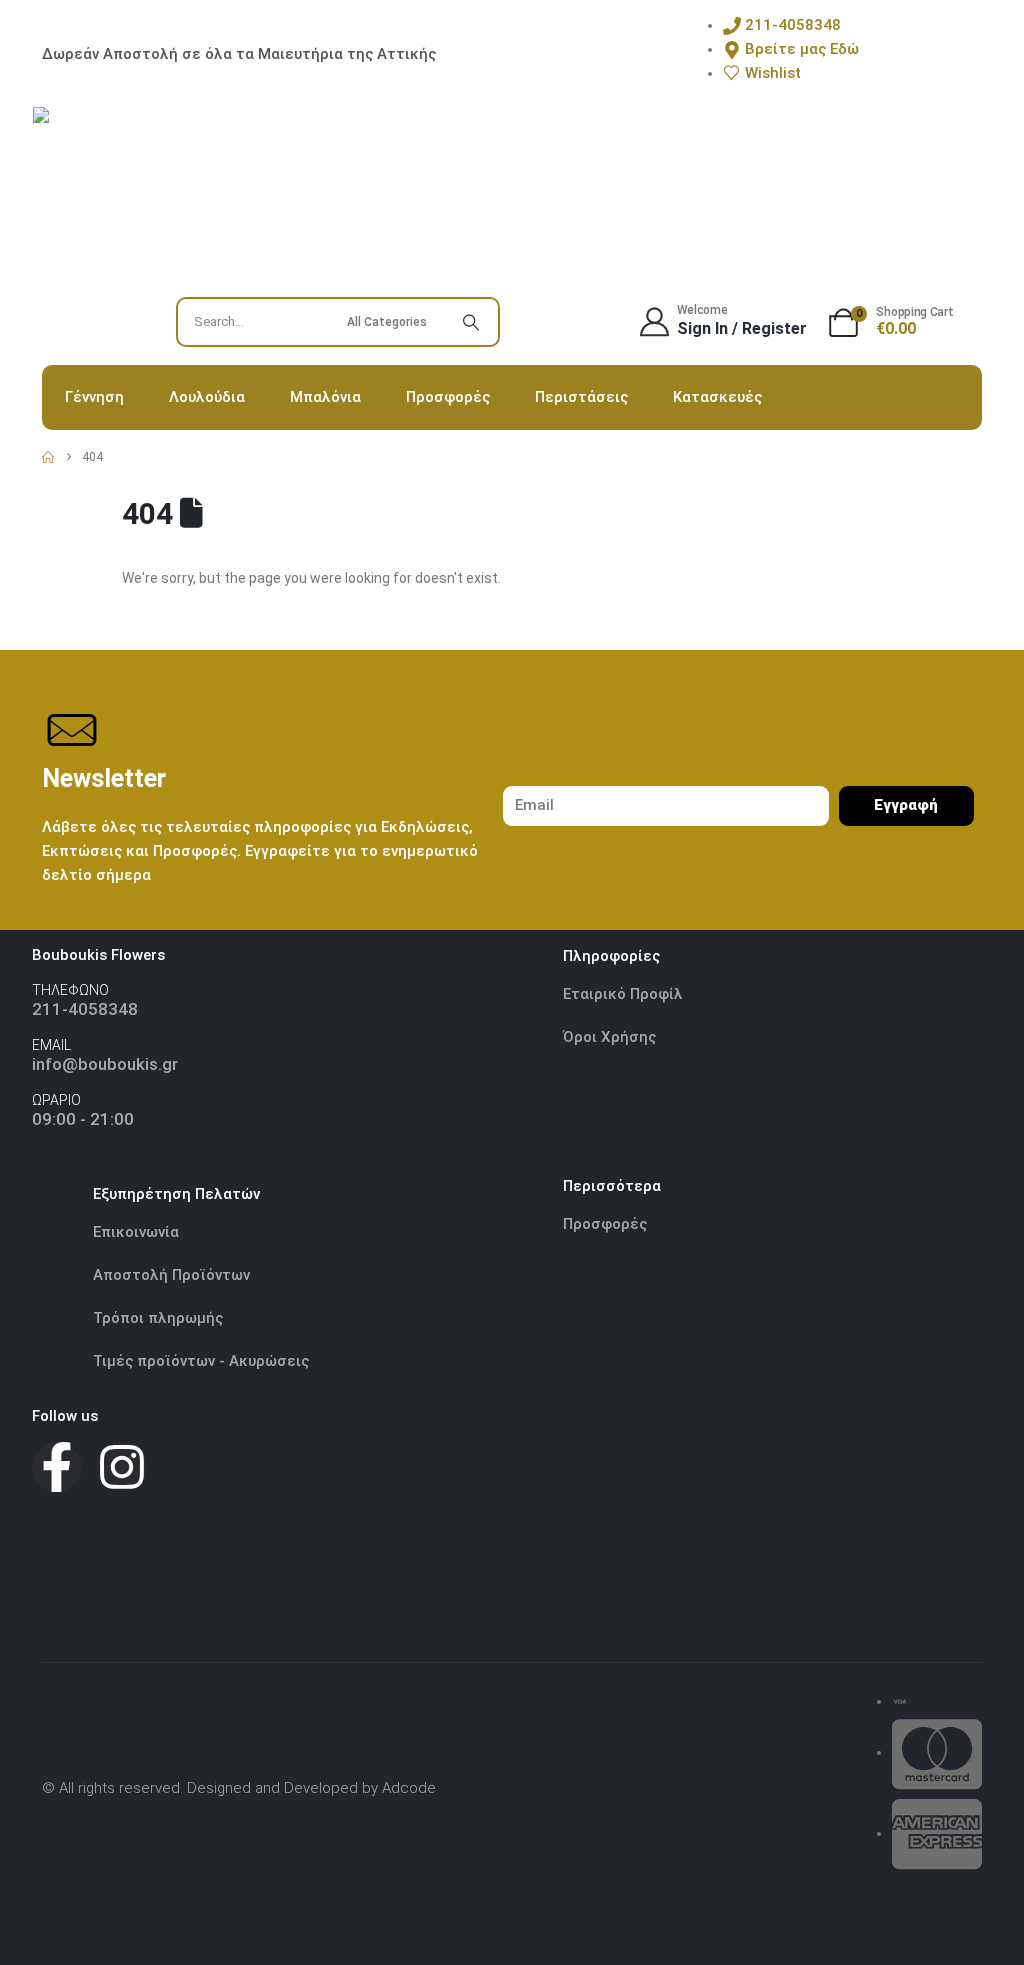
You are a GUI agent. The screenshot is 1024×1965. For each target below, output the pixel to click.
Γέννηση (94, 397)
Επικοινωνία (136, 1232)
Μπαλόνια (325, 397)
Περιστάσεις (581, 397)
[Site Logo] (133, 207)
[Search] (471, 322)
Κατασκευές (717, 397)
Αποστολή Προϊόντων (171, 1275)
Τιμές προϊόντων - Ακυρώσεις (201, 1361)
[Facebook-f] (57, 1467)
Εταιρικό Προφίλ (625, 994)
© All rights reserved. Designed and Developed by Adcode (239, 1788)
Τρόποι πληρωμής (158, 1318)
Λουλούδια (207, 397)
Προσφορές (448, 397)
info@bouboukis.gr (105, 1064)
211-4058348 (85, 1009)
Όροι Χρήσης (609, 1037)
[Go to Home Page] (48, 457)
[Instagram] (122, 1467)
